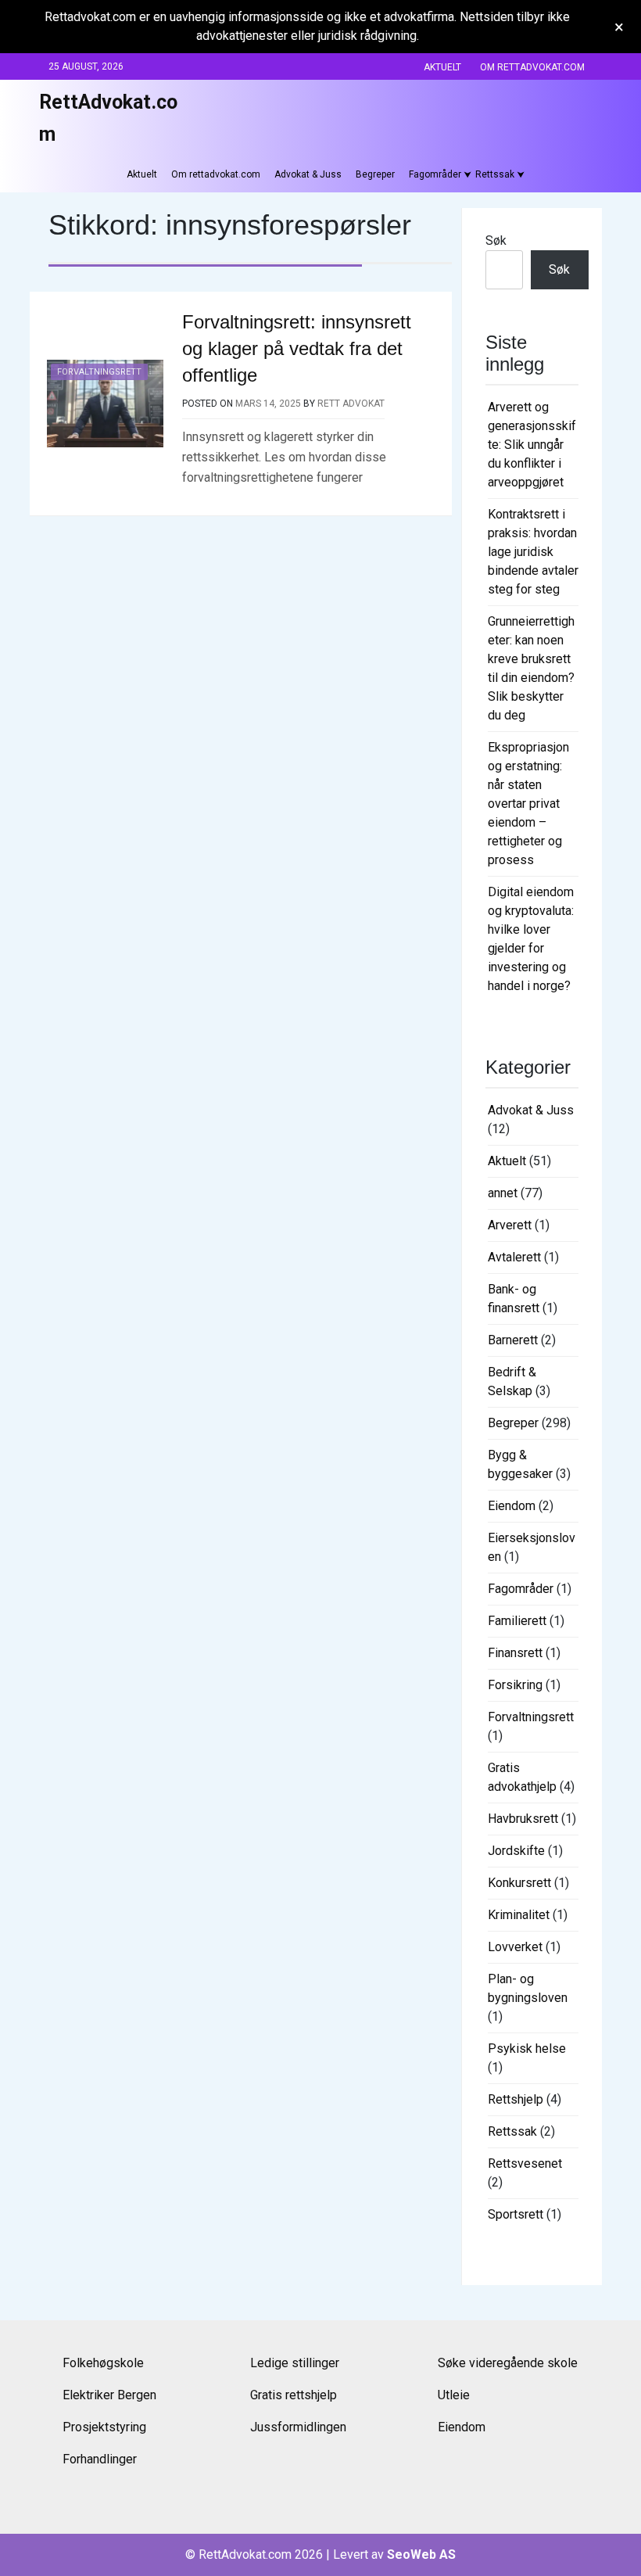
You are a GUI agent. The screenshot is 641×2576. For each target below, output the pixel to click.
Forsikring (515, 1685)
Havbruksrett (523, 1819)
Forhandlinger (100, 2459)
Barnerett (513, 1340)
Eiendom (512, 1506)
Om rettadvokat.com (532, 67)
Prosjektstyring (104, 2427)
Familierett (517, 1621)
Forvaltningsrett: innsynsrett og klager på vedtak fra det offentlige (297, 349)
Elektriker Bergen (109, 2395)
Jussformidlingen (298, 2427)
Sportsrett (516, 2214)
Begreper (375, 174)
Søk (496, 240)
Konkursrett (519, 1883)
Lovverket (515, 1947)
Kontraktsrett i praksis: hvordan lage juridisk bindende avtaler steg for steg (533, 552)
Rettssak (495, 174)
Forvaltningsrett (99, 372)
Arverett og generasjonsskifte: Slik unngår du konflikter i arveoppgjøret (532, 445)
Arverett (510, 1225)
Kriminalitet (519, 1915)
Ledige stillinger (295, 2363)
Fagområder (435, 174)
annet (503, 1193)
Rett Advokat (351, 404)
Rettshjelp (516, 2099)
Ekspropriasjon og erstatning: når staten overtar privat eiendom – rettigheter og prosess (528, 804)
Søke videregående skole (508, 2363)
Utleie (454, 2395)
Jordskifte (516, 1851)
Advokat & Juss (308, 174)
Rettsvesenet (525, 2163)
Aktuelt (442, 67)
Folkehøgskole (103, 2363)
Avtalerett (514, 1257)
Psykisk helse (527, 2049)
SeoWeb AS (421, 2554)
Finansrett (515, 1653)
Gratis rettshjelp (294, 2395)
